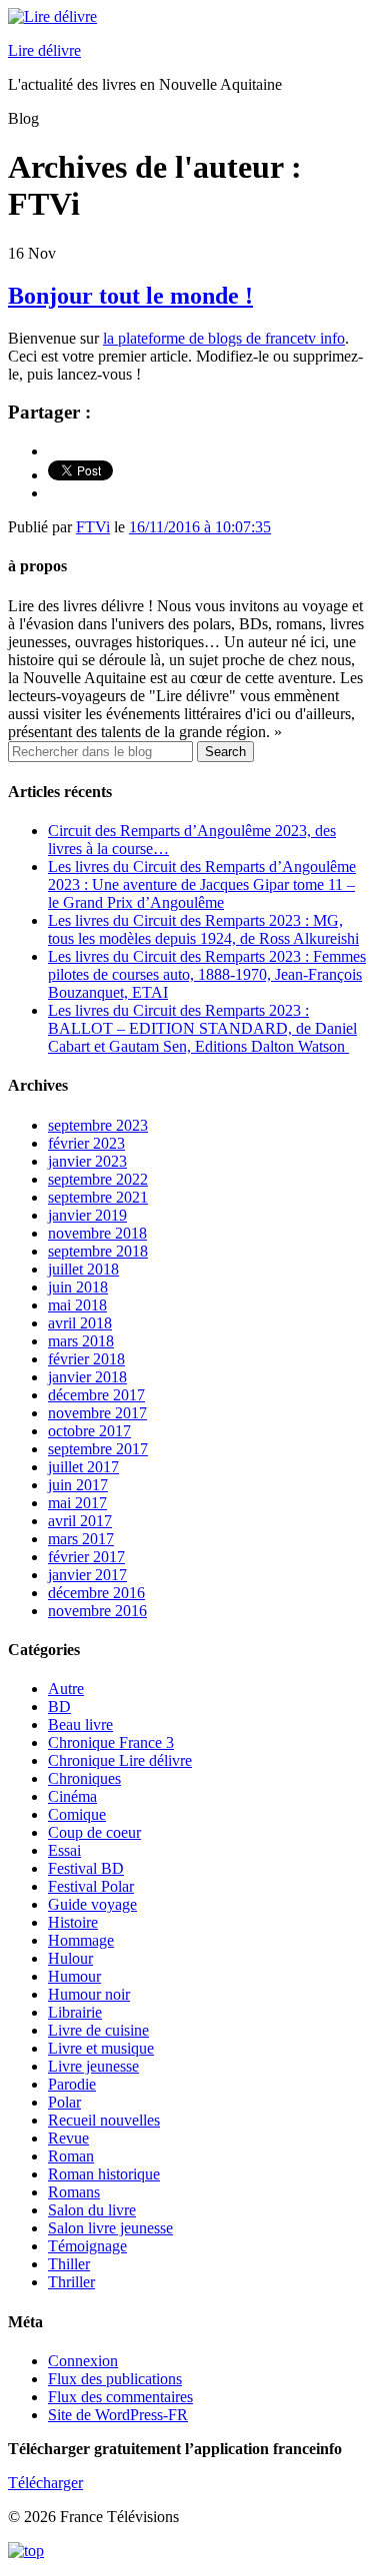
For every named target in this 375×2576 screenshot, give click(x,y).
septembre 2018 (98, 1251)
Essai (64, 1850)
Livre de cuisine (98, 2030)
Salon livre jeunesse (110, 2228)
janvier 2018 (87, 1377)
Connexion (83, 2361)
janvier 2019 (87, 1215)
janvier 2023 (87, 1161)
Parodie (72, 2084)
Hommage (81, 1940)
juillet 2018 (83, 1269)
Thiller (69, 2264)
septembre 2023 (98, 1125)
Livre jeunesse (93, 2066)
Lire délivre (44, 50)
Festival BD (86, 1868)
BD (59, 1707)
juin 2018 (78, 1287)
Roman (71, 2156)
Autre (66, 1689)
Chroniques (84, 1778)
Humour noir (89, 1994)
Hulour (70, 1958)
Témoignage (87, 2246)
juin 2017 (78, 1485)
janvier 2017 (87, 1575)
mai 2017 (77, 1503)
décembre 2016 (96, 1593)
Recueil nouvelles (104, 2120)
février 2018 (86, 1359)
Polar (64, 2102)
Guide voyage (92, 1904)
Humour (74, 1976)
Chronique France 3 (111, 1742)
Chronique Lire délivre (120, 1760)
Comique (77, 1814)
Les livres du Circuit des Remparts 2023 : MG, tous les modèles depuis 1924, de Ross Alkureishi (203, 929)
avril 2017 (80, 1521)
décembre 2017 (96, 1395)
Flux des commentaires (120, 2397)
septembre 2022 (98, 1179)
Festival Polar (91, 1886)
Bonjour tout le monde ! (130, 296)
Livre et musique (101, 2048)
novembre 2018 (97, 1233)
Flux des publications (115, 2379)
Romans (74, 2192)
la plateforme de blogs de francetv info (224, 338)
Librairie (75, 2012)
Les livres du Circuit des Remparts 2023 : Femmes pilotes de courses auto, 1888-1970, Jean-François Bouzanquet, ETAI (207, 974)
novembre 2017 (97, 1413)
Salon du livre (92, 2210)
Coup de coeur (94, 1832)
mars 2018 (81, 1341)
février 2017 (86, 1557)
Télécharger (45, 2483)
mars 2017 (81, 1539)
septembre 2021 (98, 1197)
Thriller (71, 2282)
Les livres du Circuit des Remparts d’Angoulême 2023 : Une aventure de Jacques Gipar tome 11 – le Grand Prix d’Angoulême (202, 884)
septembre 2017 (98, 1449)
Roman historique (104, 2174)
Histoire (73, 1922)
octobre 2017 (89, 1431)
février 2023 (86, 1143)
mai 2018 (77, 1305)
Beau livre (80, 1724)
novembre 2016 (97, 1611)
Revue (68, 2138)
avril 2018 (80, 1323)
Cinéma (72, 1796)
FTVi (93, 527)
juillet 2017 (83, 1467)
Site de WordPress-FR (118, 2415)
